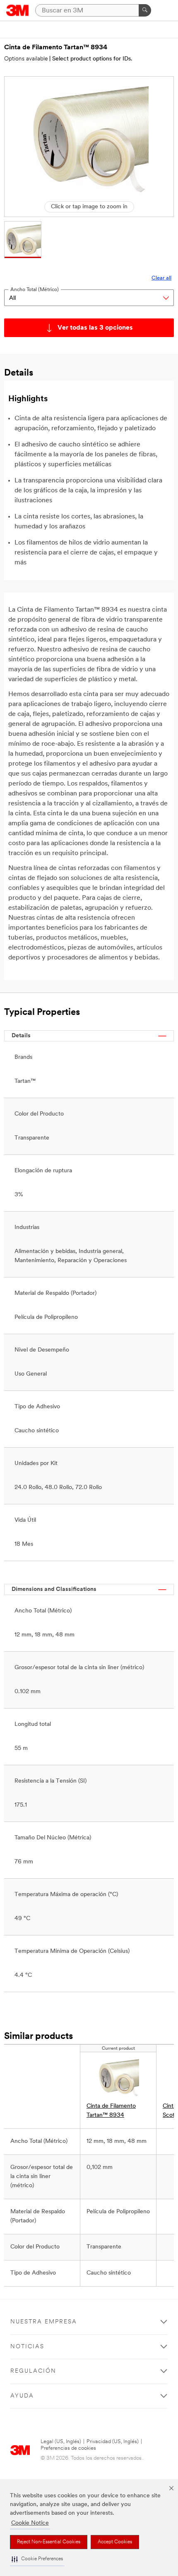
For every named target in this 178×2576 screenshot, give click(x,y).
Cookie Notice (30, 2523)
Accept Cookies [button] (115, 2542)
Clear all (161, 278)
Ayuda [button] (22, 2396)
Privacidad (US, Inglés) (113, 2442)
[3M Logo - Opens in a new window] (18, 10)
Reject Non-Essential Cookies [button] (49, 2542)
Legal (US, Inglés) (61, 2442)
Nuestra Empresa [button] (44, 2322)
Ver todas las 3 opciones (95, 328)
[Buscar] (145, 10)
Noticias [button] (27, 2347)
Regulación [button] (33, 2371)
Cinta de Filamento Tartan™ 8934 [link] (111, 2111)
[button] (37, 2559)
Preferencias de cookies (68, 2448)
